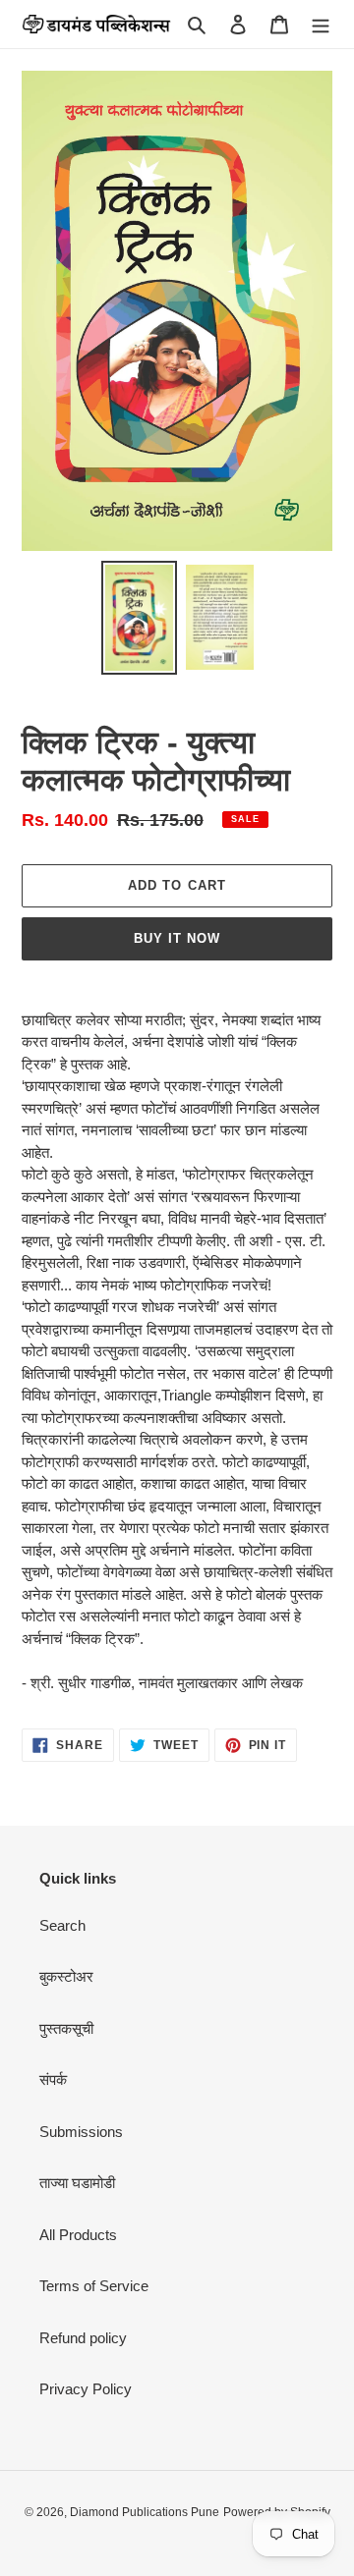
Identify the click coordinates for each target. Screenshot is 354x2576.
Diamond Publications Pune (145, 2512)
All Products (78, 2235)
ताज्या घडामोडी (77, 2183)
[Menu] (321, 24)
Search (62, 1925)
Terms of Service (94, 2286)
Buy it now (177, 938)
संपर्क (53, 2080)
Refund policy (83, 2338)
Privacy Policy (86, 2389)
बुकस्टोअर (66, 1976)
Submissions (81, 2132)
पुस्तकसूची (66, 2028)
